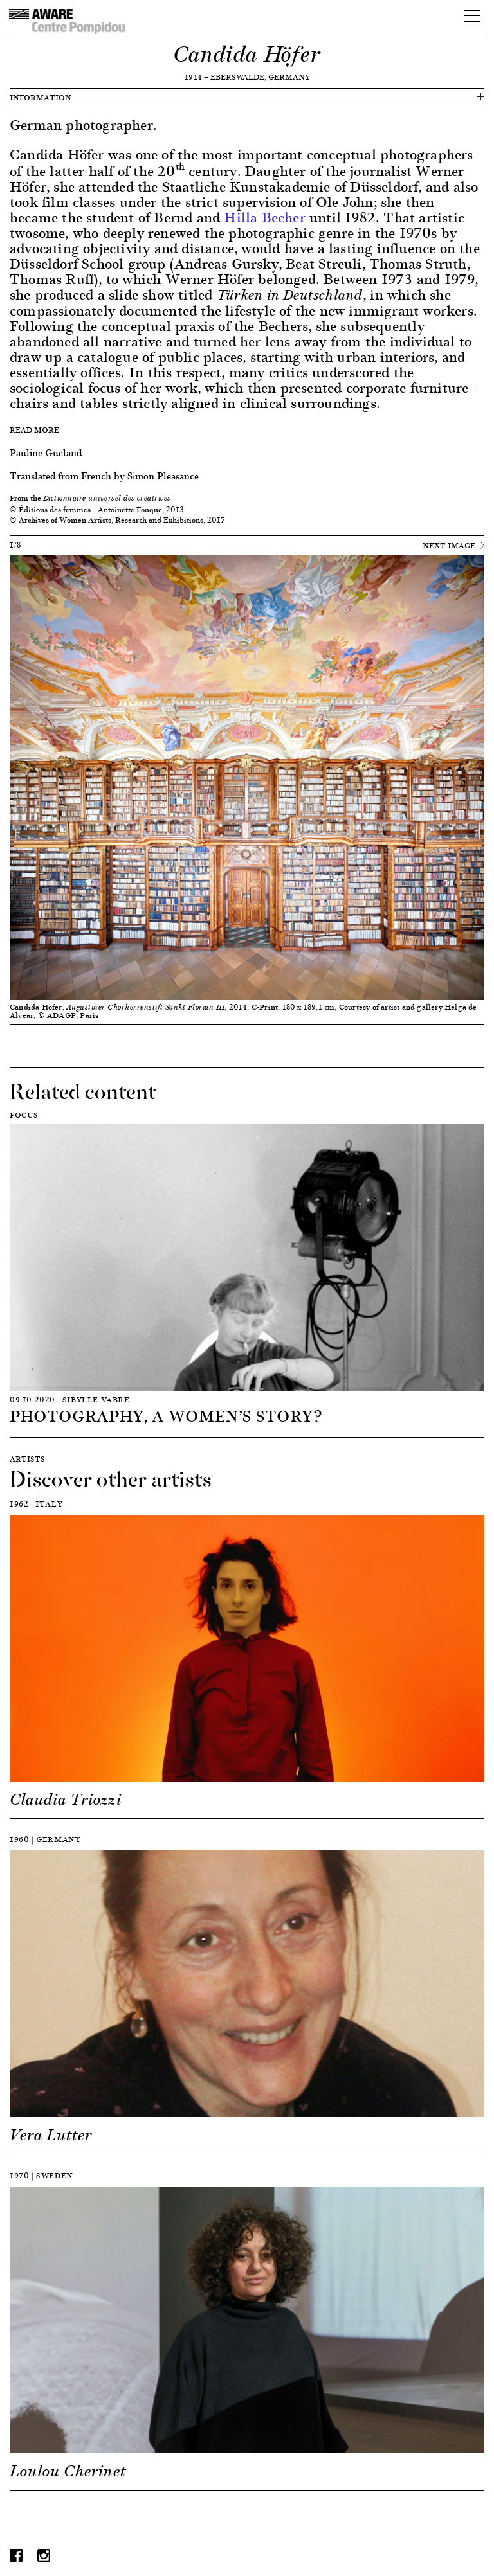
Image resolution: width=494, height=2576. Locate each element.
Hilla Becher (264, 217)
